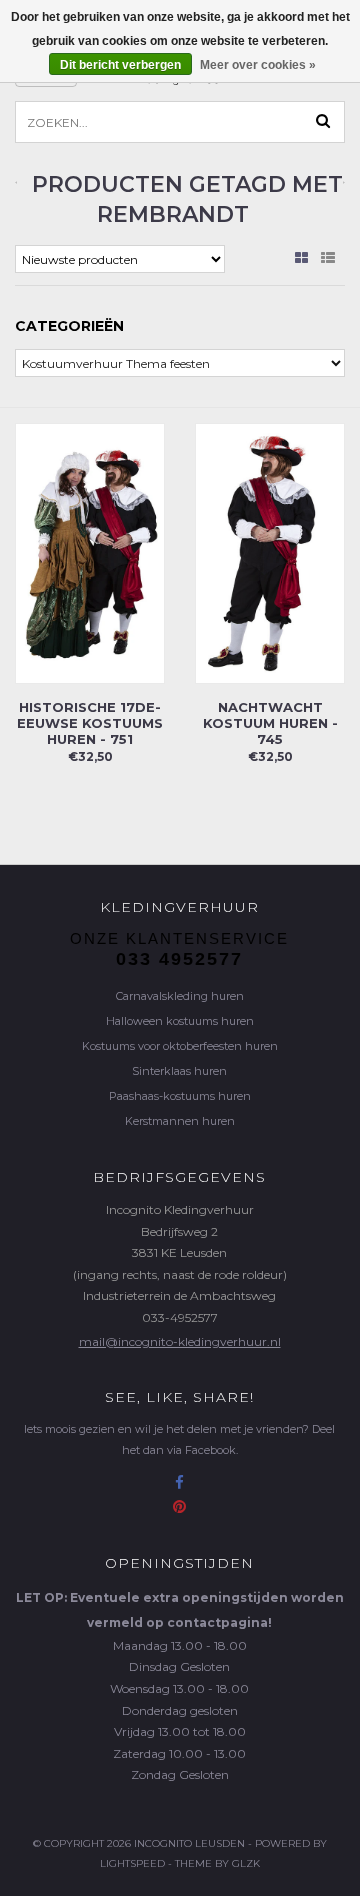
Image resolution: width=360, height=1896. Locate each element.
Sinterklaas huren (179, 1071)
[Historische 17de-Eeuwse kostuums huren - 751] (90, 552)
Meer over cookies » (258, 65)
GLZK (246, 1863)
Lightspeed (132, 1863)
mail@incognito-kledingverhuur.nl (180, 1341)
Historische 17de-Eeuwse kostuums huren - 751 (90, 723)
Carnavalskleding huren (180, 996)
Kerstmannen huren (180, 1121)
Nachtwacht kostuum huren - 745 (270, 723)
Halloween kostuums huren (180, 1021)
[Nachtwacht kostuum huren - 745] (270, 552)
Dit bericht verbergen (120, 65)
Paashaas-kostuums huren (180, 1096)
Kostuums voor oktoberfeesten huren (180, 1046)
